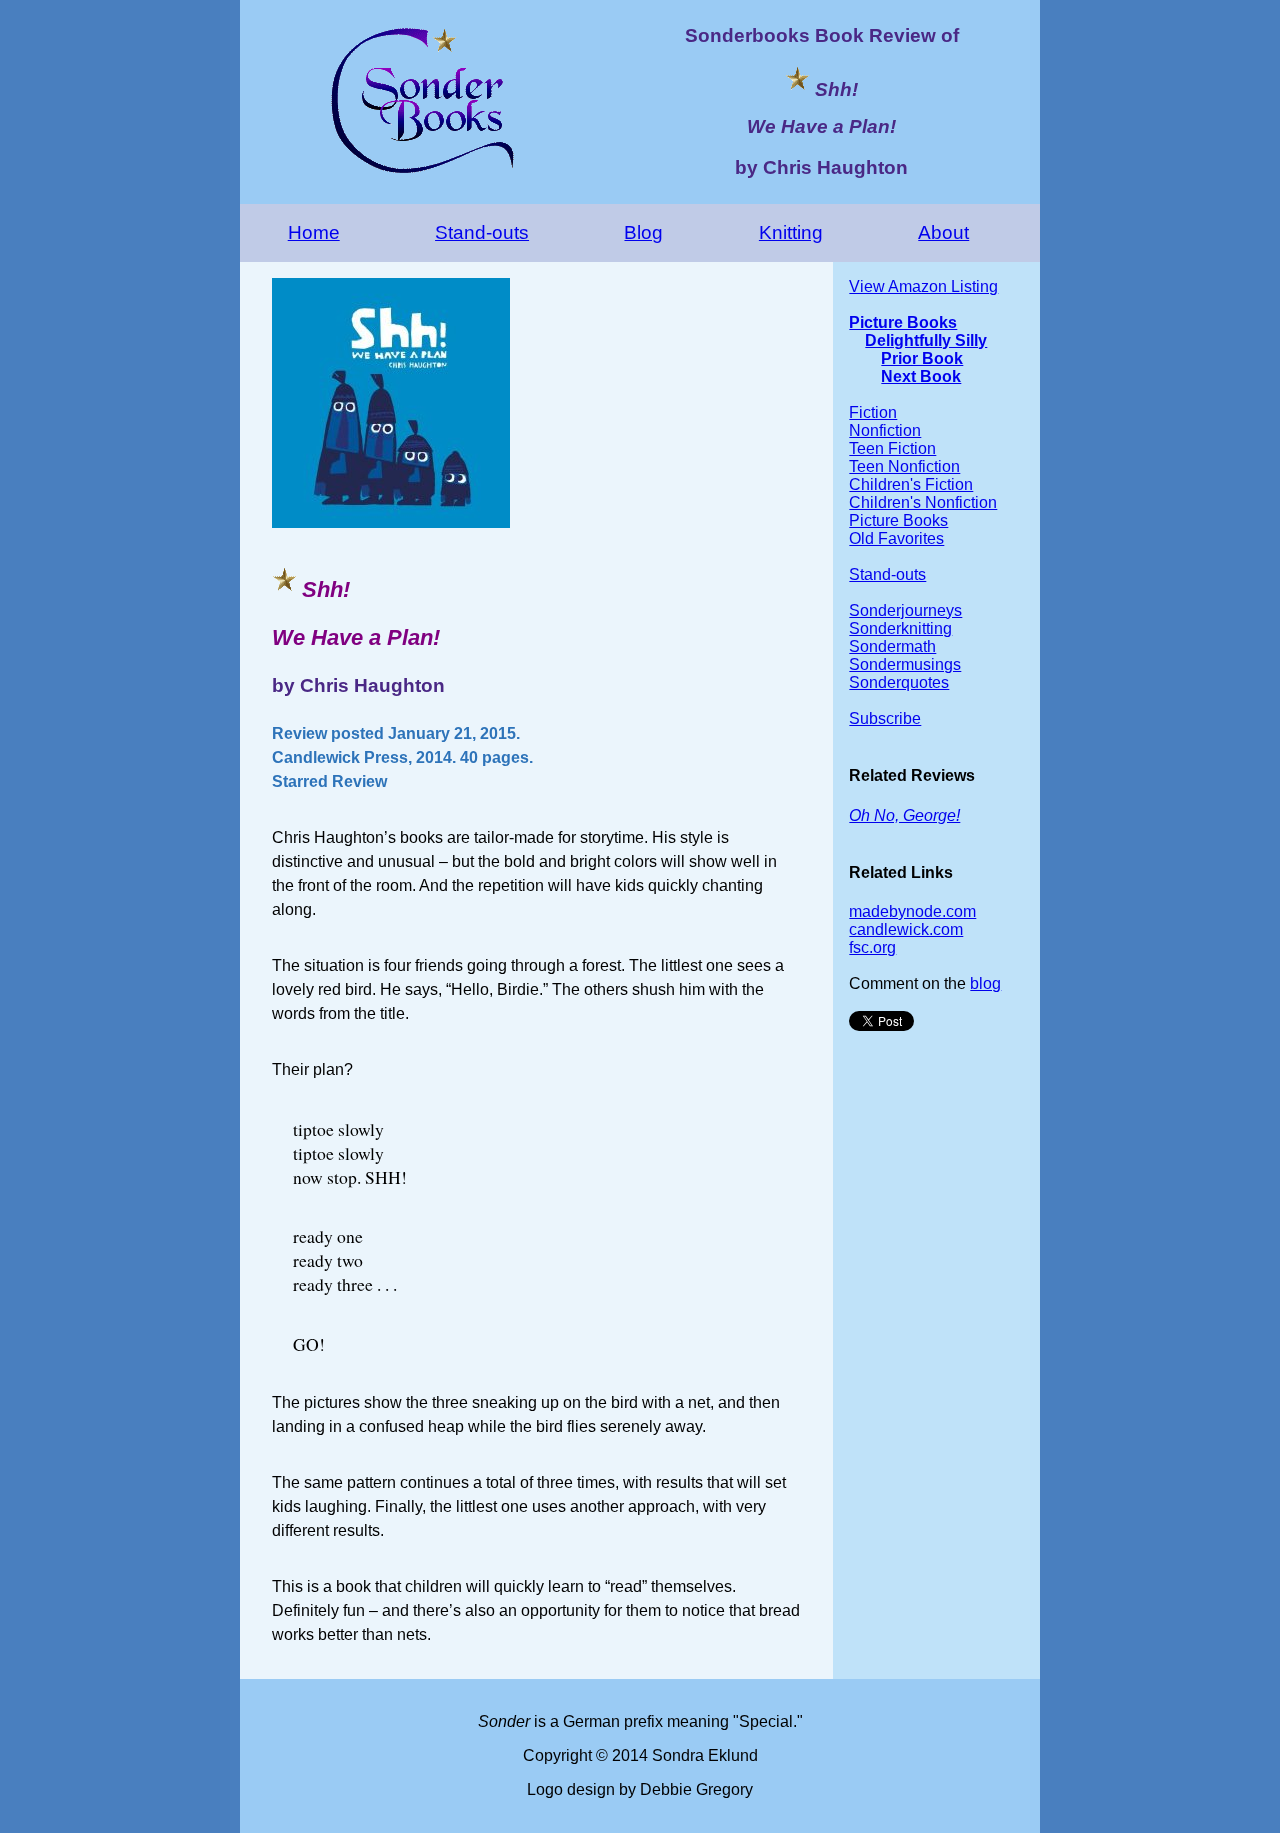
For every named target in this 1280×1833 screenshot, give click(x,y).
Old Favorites (896, 538)
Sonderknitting (900, 628)
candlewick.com (906, 929)
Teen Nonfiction (904, 466)
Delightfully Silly (926, 340)
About (943, 232)
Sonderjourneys (905, 610)
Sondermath (892, 646)
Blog (643, 232)
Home (314, 232)
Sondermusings (905, 664)
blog (985, 983)
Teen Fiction (892, 448)
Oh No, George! (904, 815)
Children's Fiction (911, 484)
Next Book (921, 376)
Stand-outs (482, 232)
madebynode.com (912, 911)
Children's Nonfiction (923, 502)
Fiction (873, 412)
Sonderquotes (899, 682)
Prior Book (922, 358)
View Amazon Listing (923, 286)
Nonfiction (885, 430)
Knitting (791, 232)
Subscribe (885, 718)
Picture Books (903, 322)
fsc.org (872, 947)
